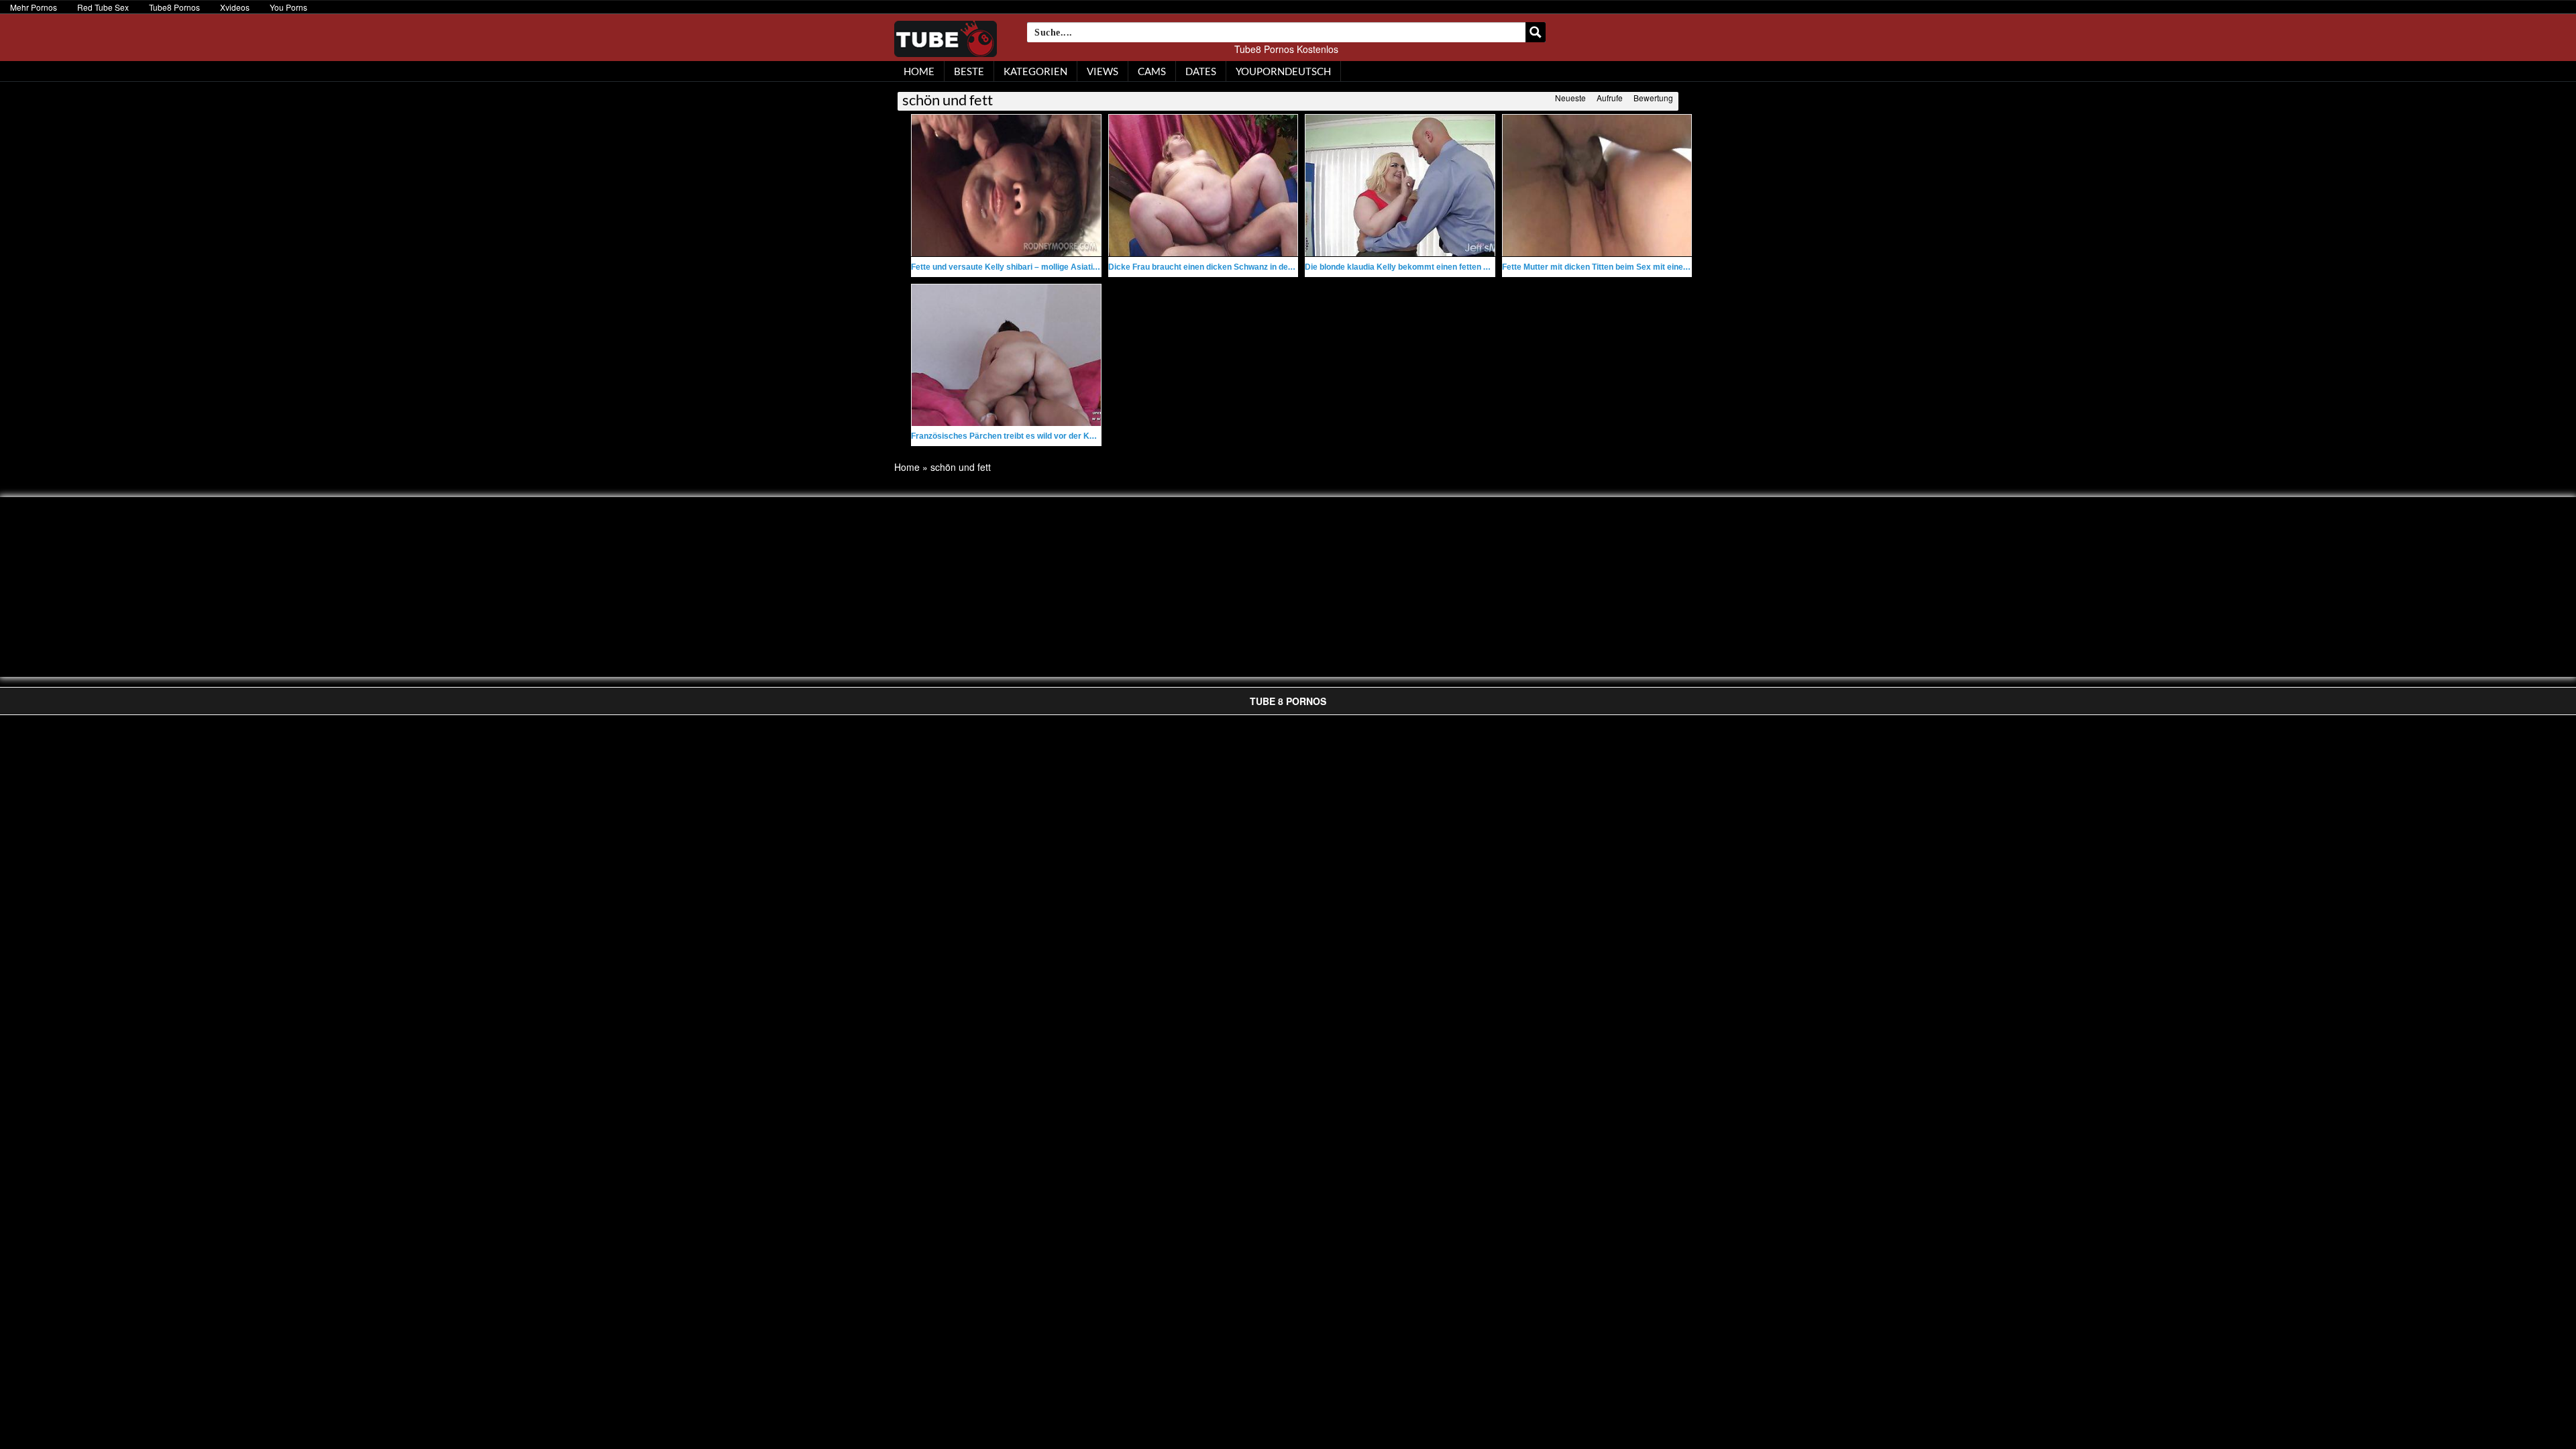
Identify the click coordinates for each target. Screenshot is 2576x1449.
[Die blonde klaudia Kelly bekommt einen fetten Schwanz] (1400, 185)
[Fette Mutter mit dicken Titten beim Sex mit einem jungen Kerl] (1597, 185)
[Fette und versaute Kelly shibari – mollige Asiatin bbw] (1006, 185)
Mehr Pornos (34, 7)
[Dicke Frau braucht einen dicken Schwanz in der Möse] (1203, 185)
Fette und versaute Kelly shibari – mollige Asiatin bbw (1013, 267)
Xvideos (235, 7)
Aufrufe (1610, 98)
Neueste (1570, 98)
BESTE (969, 71)
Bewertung (1653, 98)
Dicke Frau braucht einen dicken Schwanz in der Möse (1211, 267)
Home (907, 467)
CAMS (1152, 71)
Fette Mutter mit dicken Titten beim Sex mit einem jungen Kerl (1619, 267)
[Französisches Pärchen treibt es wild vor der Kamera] (1006, 355)
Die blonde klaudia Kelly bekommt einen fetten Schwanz (1411, 267)
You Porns (288, 7)
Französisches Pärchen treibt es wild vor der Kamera (1013, 436)
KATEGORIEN (1035, 71)
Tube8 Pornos (174, 7)
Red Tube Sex (103, 7)
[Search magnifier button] (1536, 32)
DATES (1201, 71)
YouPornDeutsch (1283, 71)
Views (1103, 71)
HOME (919, 71)
